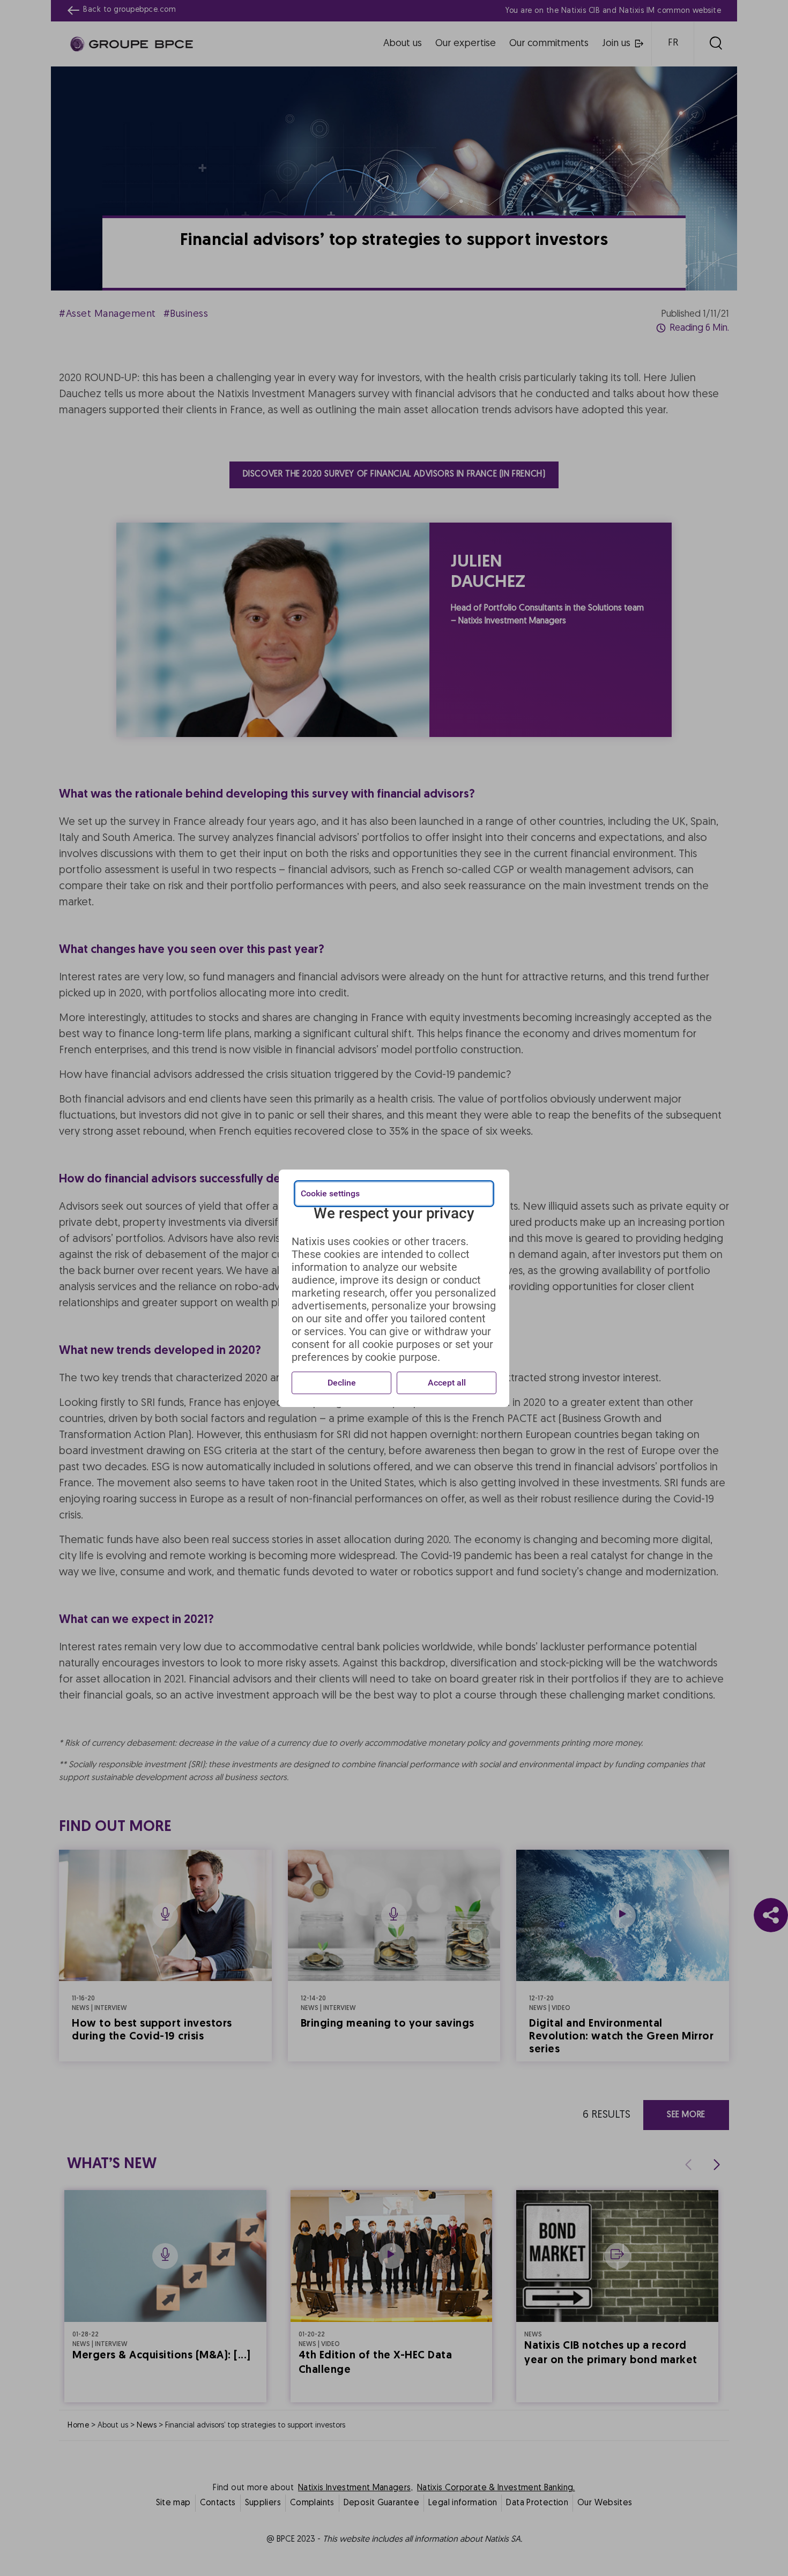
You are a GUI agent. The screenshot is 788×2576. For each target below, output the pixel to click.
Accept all (447, 1383)
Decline (342, 1383)
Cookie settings (330, 1193)
